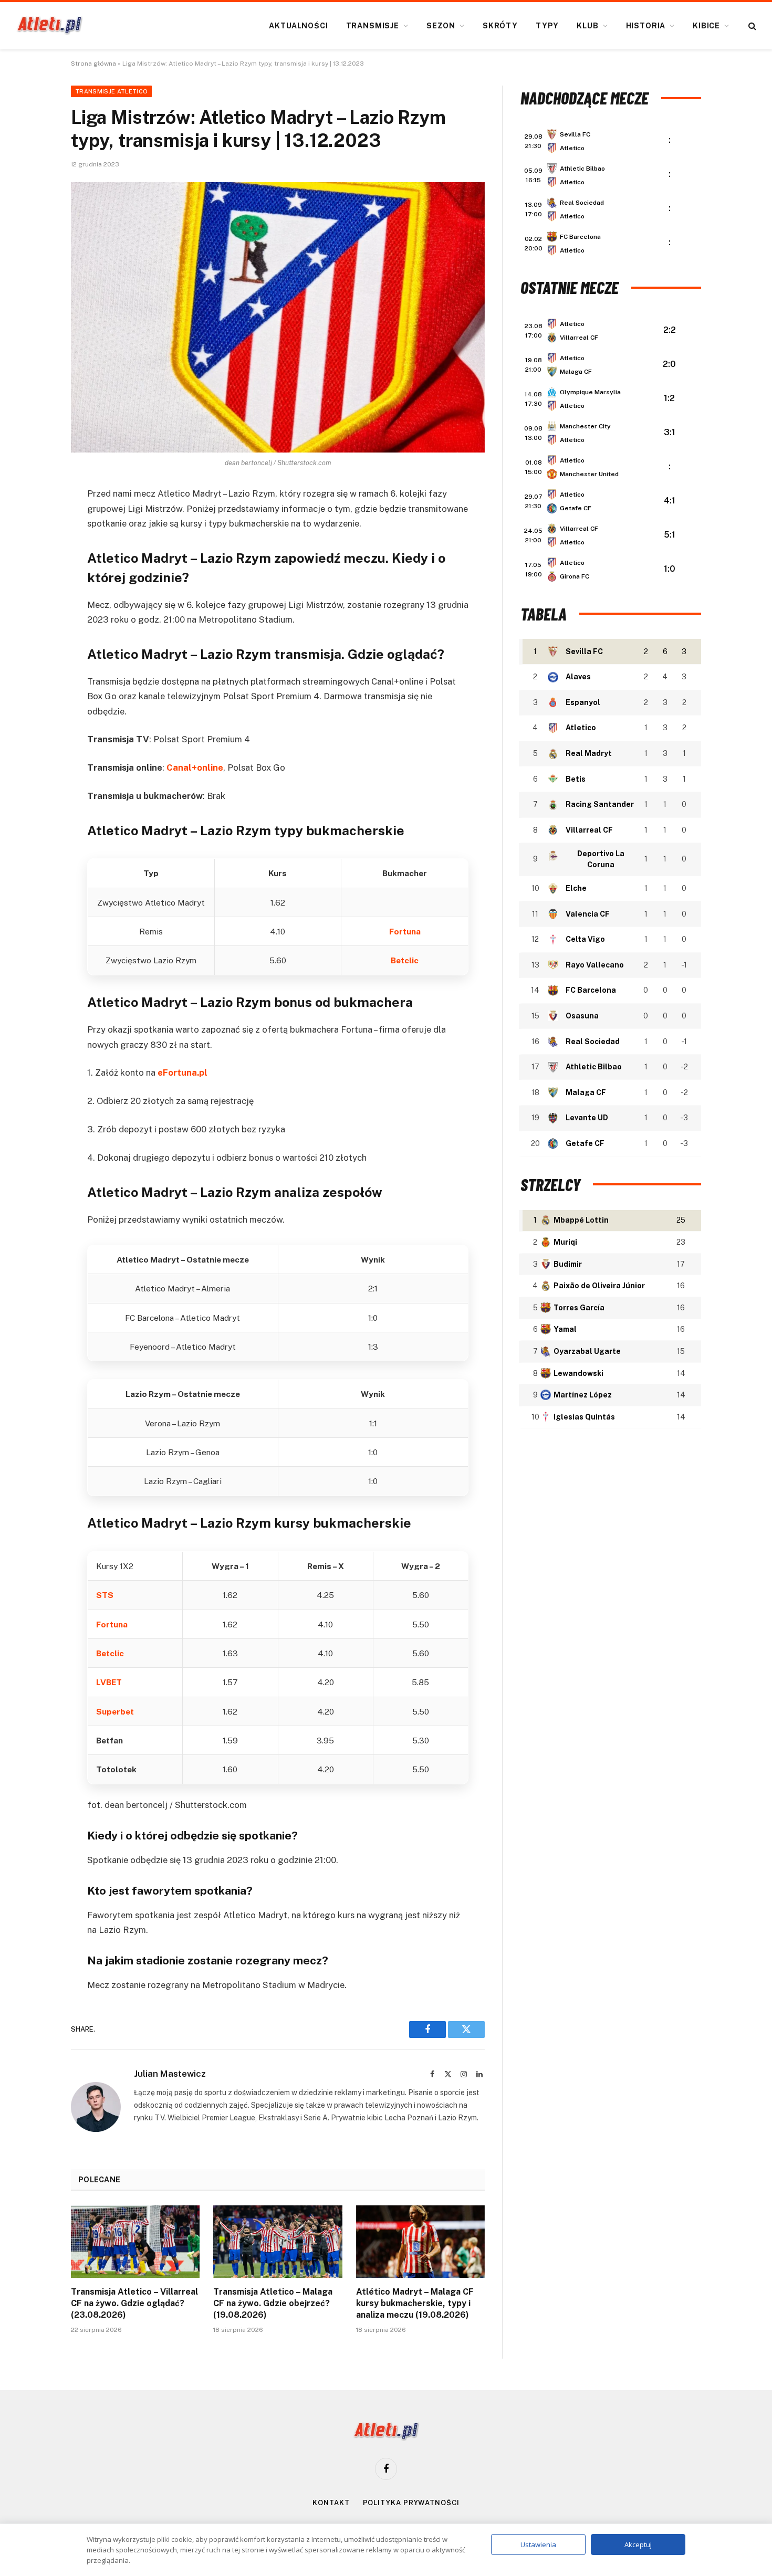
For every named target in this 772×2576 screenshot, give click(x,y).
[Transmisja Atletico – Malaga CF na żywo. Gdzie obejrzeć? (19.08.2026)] (278, 2242)
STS (105, 1595)
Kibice (706, 26)
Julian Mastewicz (170, 2074)
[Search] (751, 26)
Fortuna (405, 931)
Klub (587, 26)
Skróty (500, 26)
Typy (547, 26)
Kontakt (331, 2503)
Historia (646, 26)
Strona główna (93, 64)
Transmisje (373, 26)
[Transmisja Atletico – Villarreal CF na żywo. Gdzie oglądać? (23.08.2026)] (135, 2242)
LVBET (109, 1682)
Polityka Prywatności (411, 2503)
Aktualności (298, 26)
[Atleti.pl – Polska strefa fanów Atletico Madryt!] (50, 26)
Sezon (441, 26)
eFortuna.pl (182, 1073)
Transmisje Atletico (111, 91)
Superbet (115, 1711)
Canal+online (195, 767)
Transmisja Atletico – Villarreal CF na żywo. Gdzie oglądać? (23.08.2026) (134, 2303)
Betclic (405, 960)
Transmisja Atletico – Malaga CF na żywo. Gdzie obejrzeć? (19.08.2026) (273, 2303)
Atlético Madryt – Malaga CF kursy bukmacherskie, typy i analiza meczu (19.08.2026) (415, 2303)
